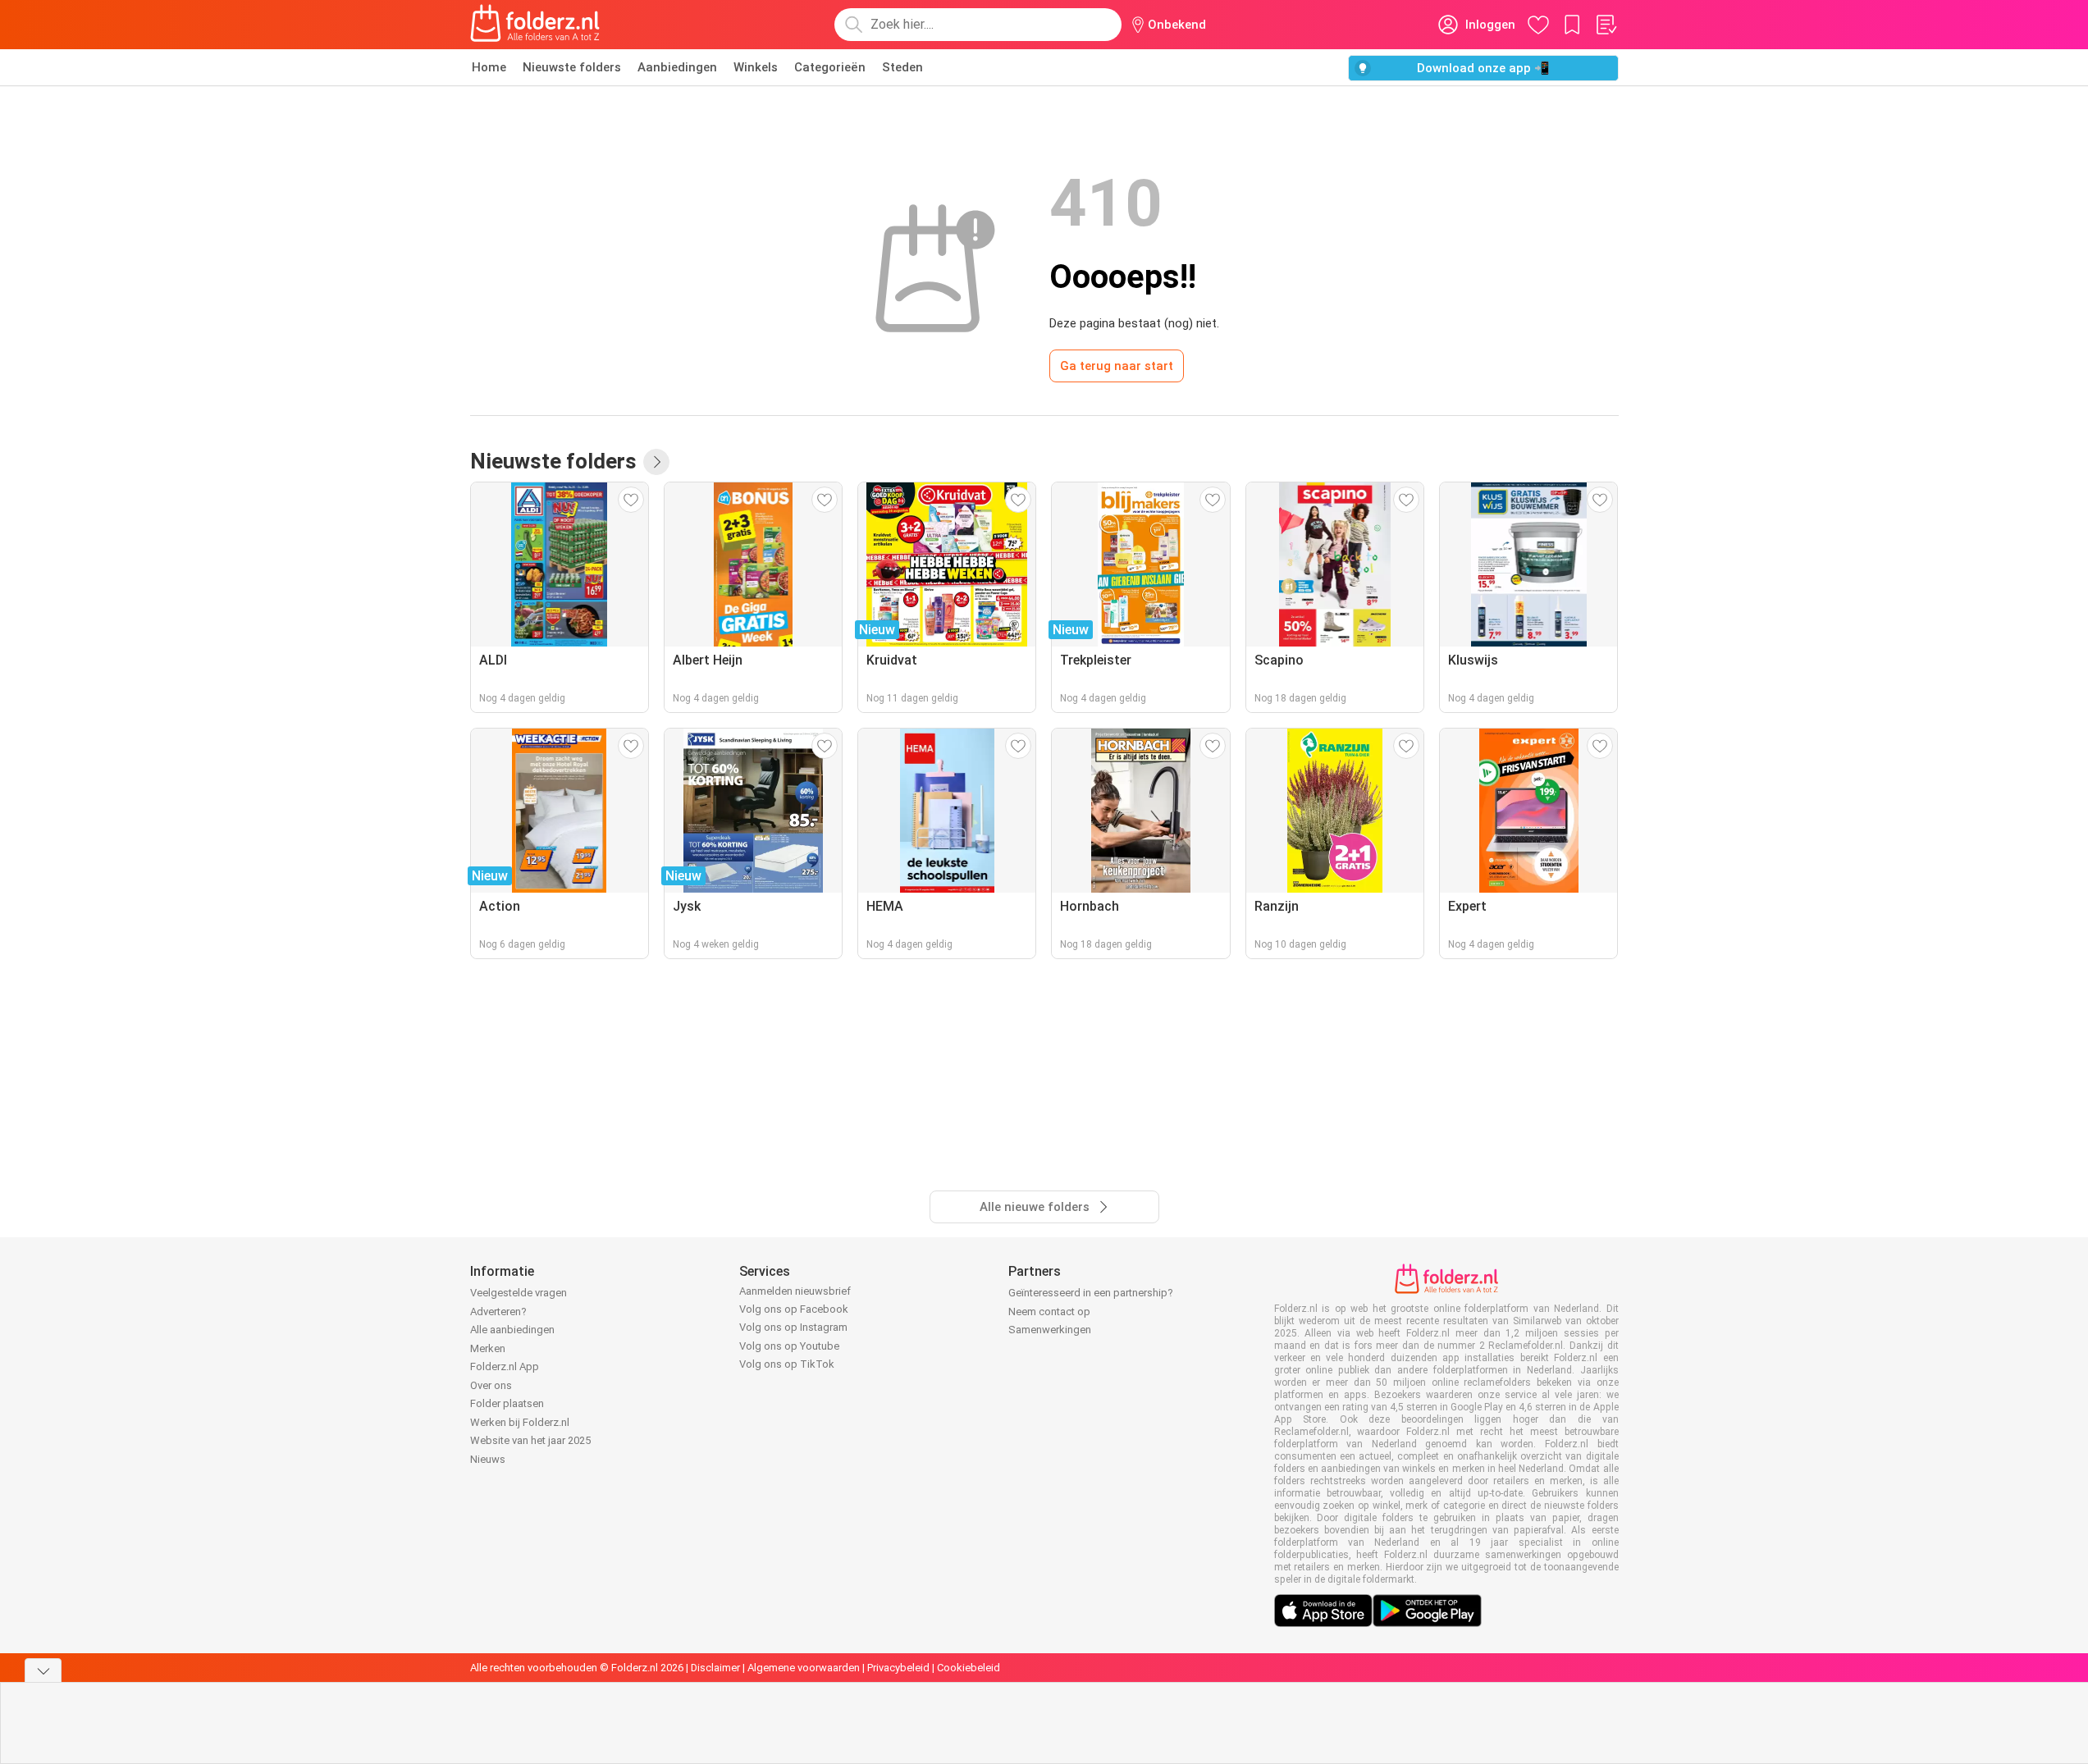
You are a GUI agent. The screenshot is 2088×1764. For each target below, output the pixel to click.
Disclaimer (715, 1668)
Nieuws (488, 1459)
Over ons (491, 1385)
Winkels (756, 67)
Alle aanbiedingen (512, 1330)
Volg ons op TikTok (787, 1364)
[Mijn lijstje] (1606, 25)
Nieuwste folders (572, 67)
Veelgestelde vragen (519, 1293)
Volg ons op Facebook (794, 1309)
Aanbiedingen (677, 67)
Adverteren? (498, 1312)
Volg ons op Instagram (793, 1327)
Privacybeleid (898, 1668)
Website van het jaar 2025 (530, 1440)
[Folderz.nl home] (535, 25)
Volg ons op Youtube (789, 1346)
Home (489, 67)
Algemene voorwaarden (804, 1668)
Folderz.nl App (505, 1366)
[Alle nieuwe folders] (656, 462)
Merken (488, 1348)
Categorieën (830, 67)
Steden (902, 67)
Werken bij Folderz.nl (520, 1422)
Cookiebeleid (969, 1668)
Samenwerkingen (1050, 1330)
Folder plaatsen (507, 1403)
